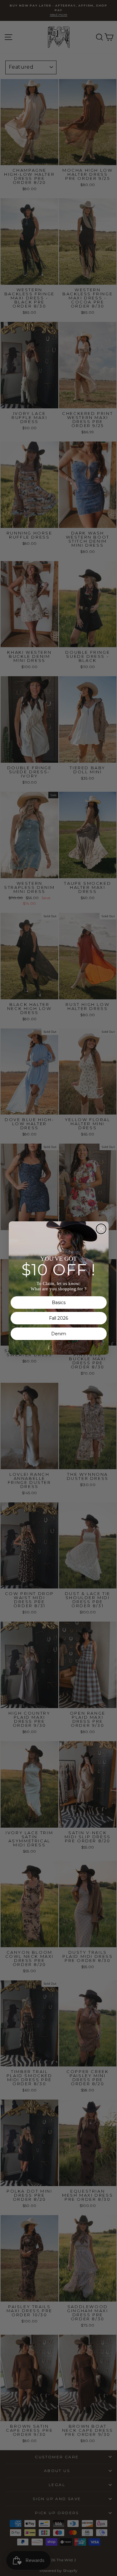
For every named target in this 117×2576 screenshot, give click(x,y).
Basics (59, 1303)
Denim (59, 1334)
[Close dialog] (101, 1229)
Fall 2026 (58, 1318)
